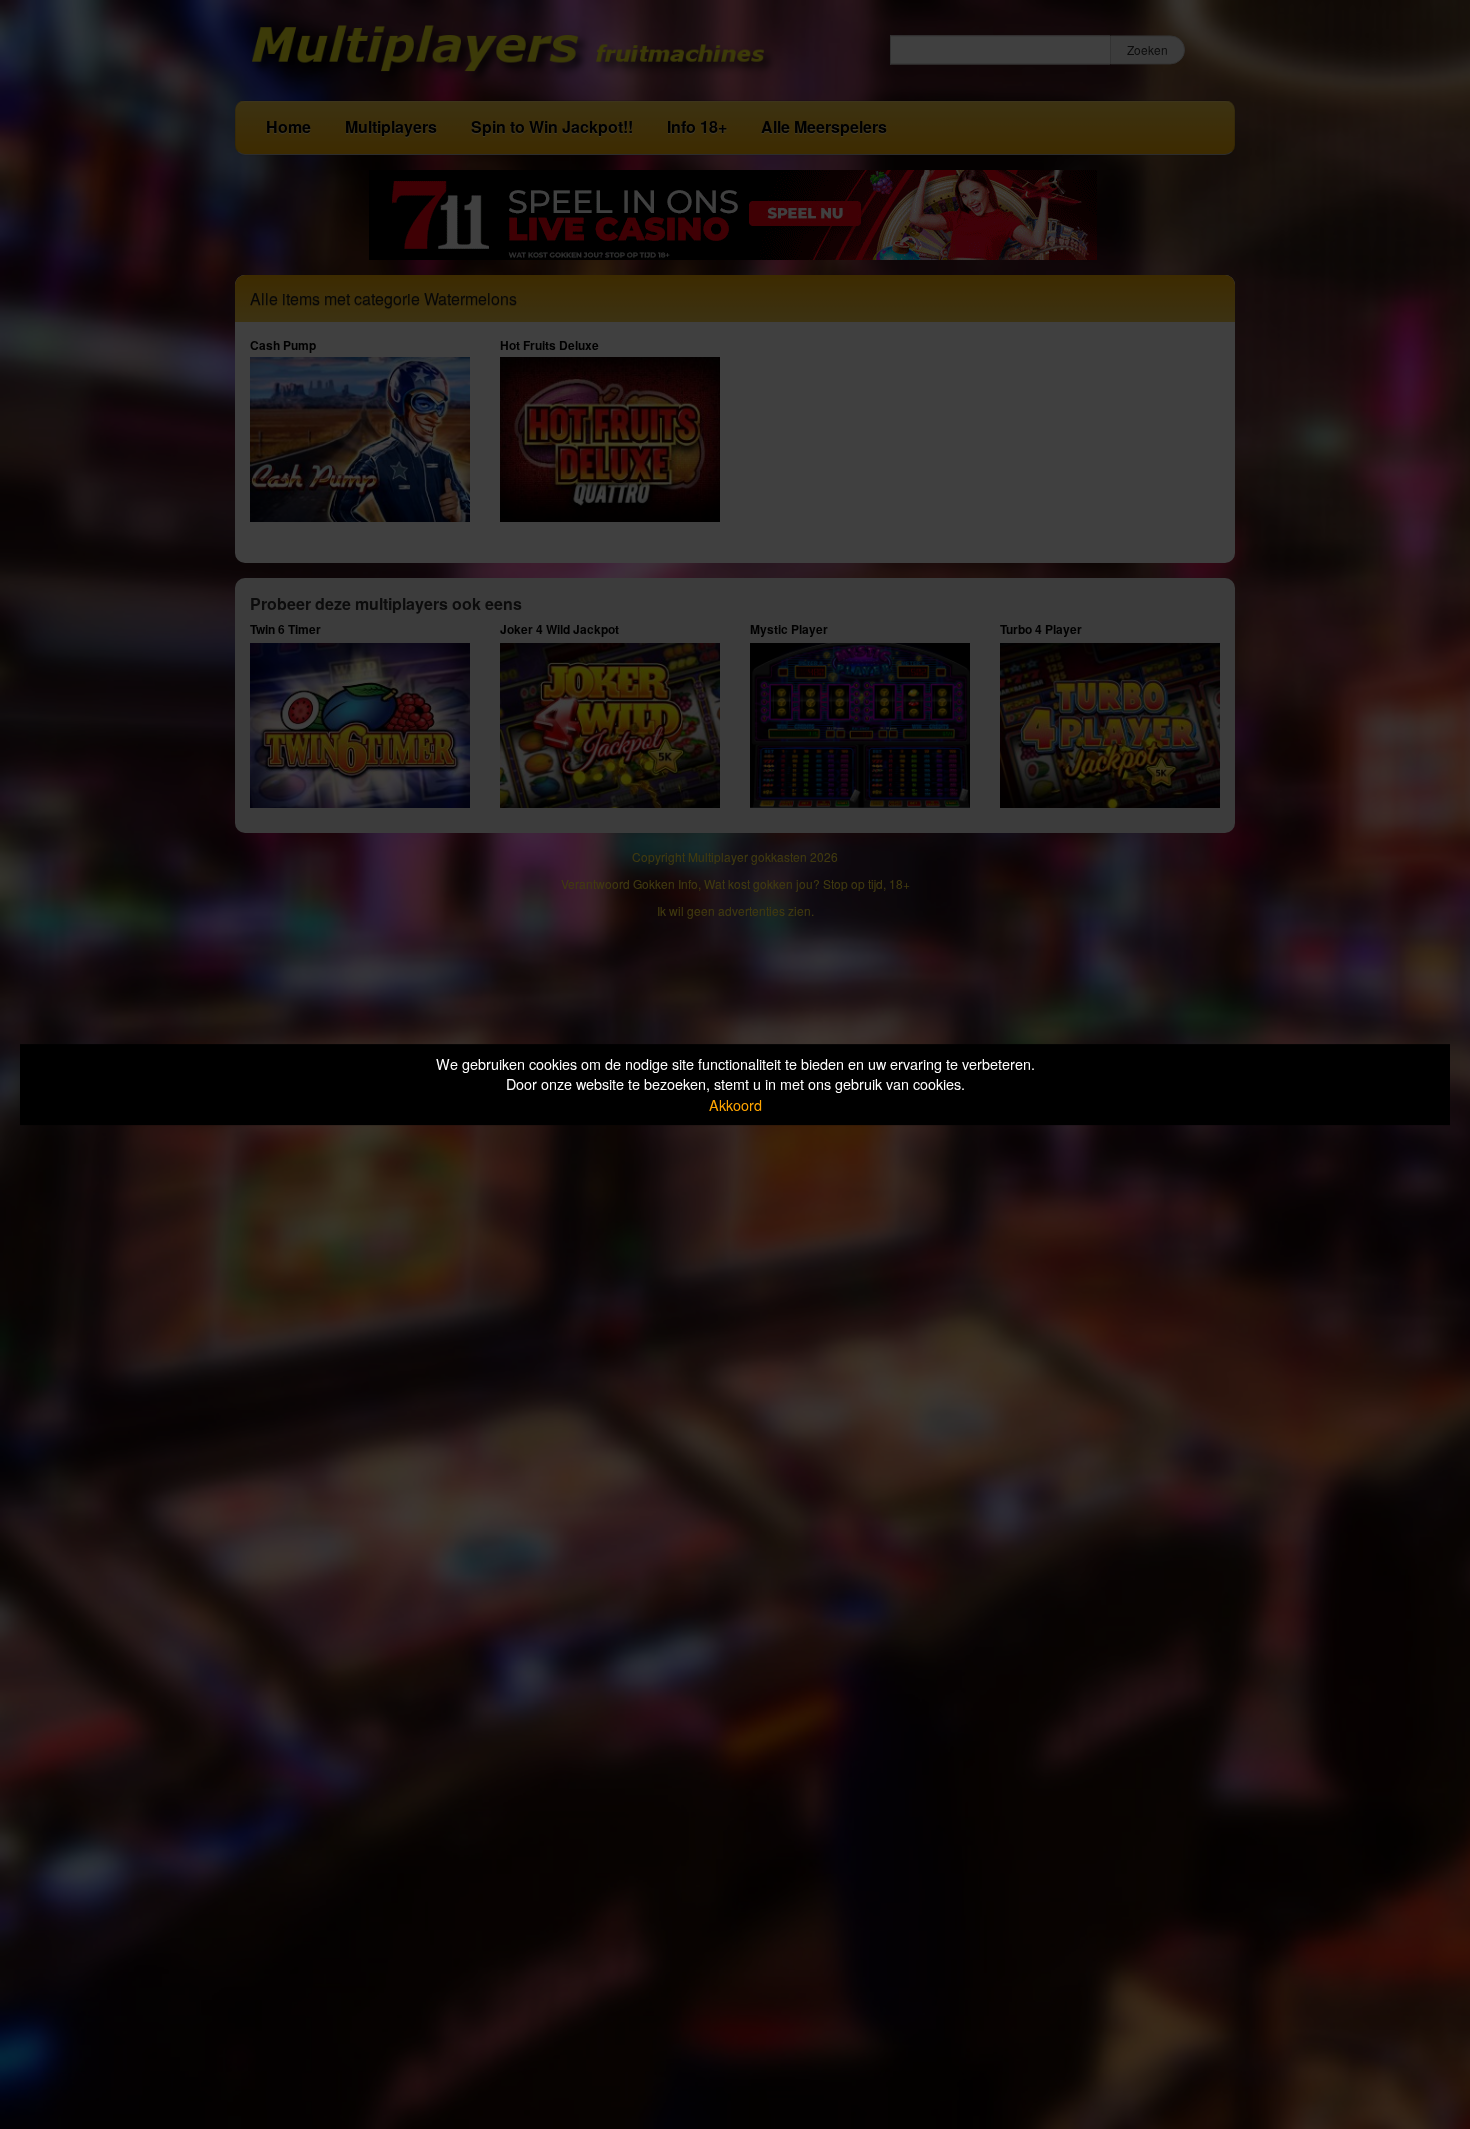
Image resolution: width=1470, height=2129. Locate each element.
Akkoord (735, 1104)
